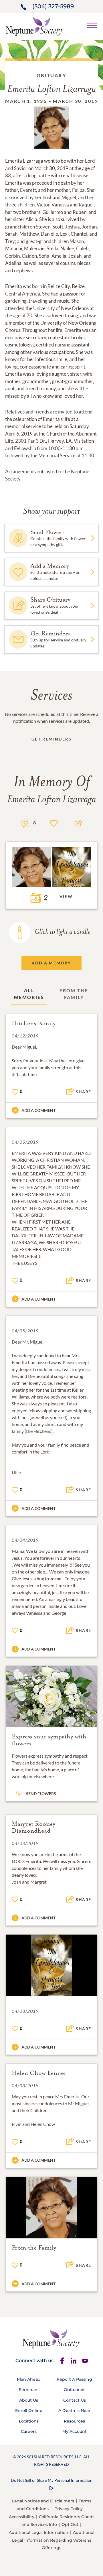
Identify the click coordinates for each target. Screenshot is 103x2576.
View (66, 896)
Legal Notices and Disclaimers (43, 2501)
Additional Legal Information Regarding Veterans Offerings (53, 2540)
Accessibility (22, 2517)
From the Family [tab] (74, 994)
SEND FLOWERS (41, 1794)
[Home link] (35, 26)
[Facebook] (62, 2361)
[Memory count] (26, 823)
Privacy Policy (69, 2509)
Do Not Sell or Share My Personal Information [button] (52, 2480)
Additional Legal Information (39, 2532)
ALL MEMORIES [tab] (29, 994)
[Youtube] (85, 2361)
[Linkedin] (74, 2361)
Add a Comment (38, 1110)
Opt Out (70, 2524)
